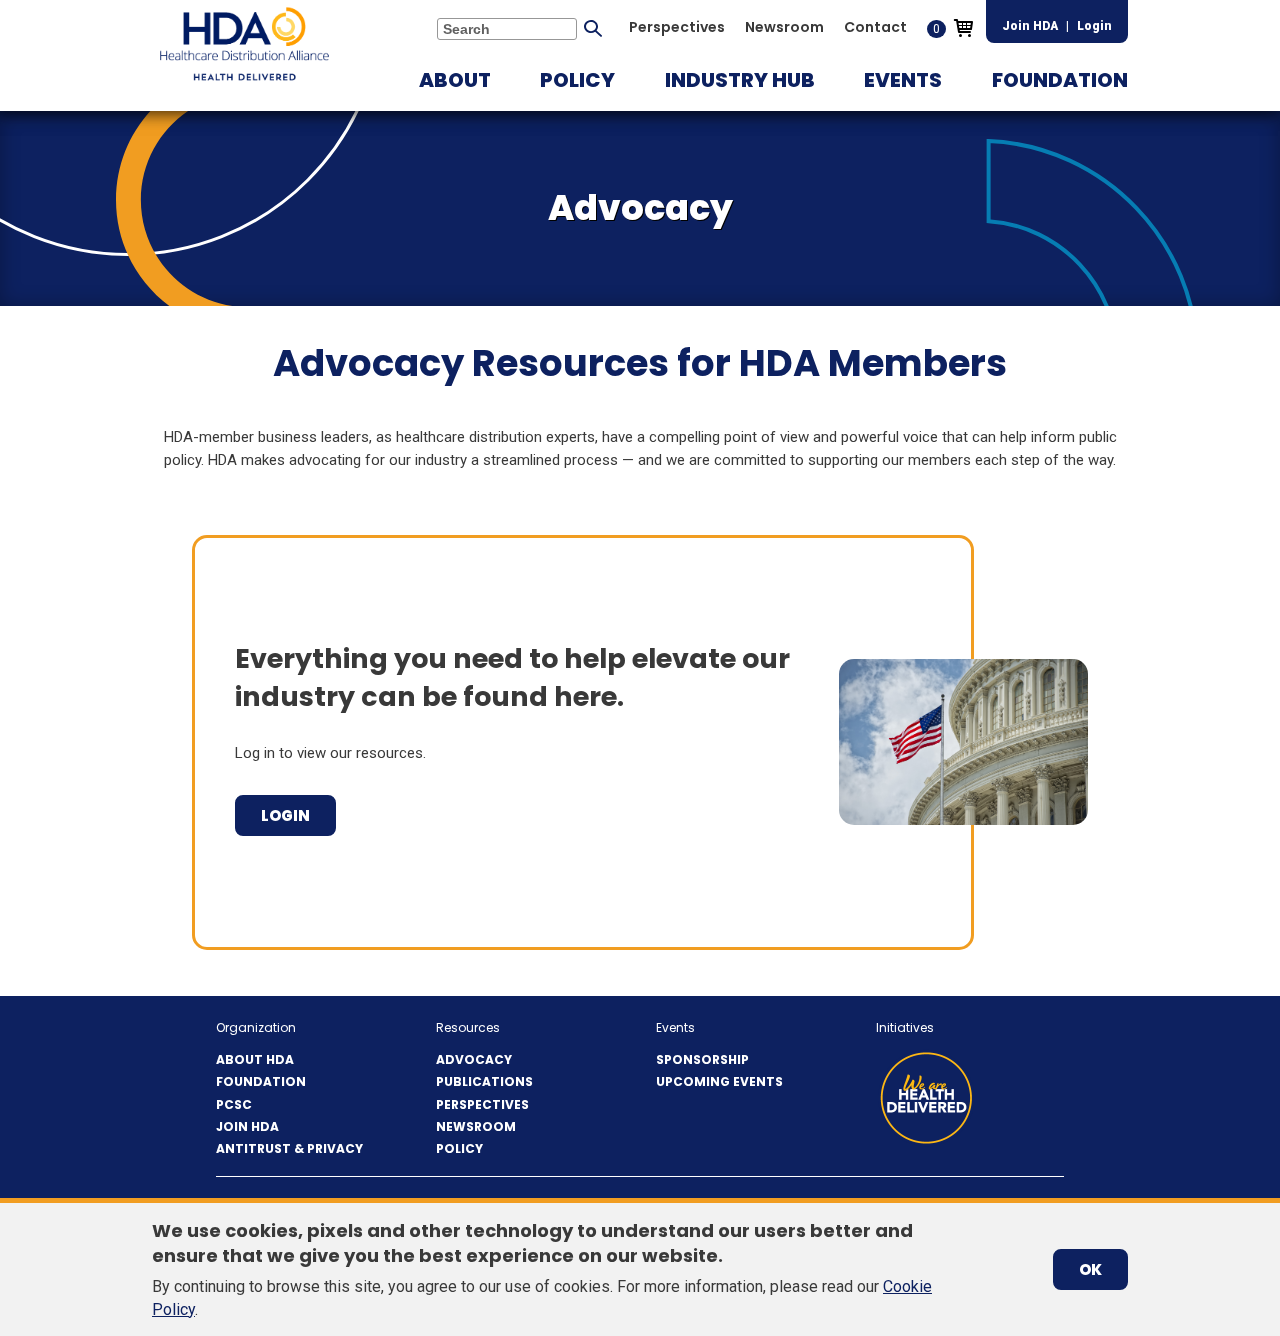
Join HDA (1030, 26)
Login (1094, 26)
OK (1090, 1269)
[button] (455, 80)
